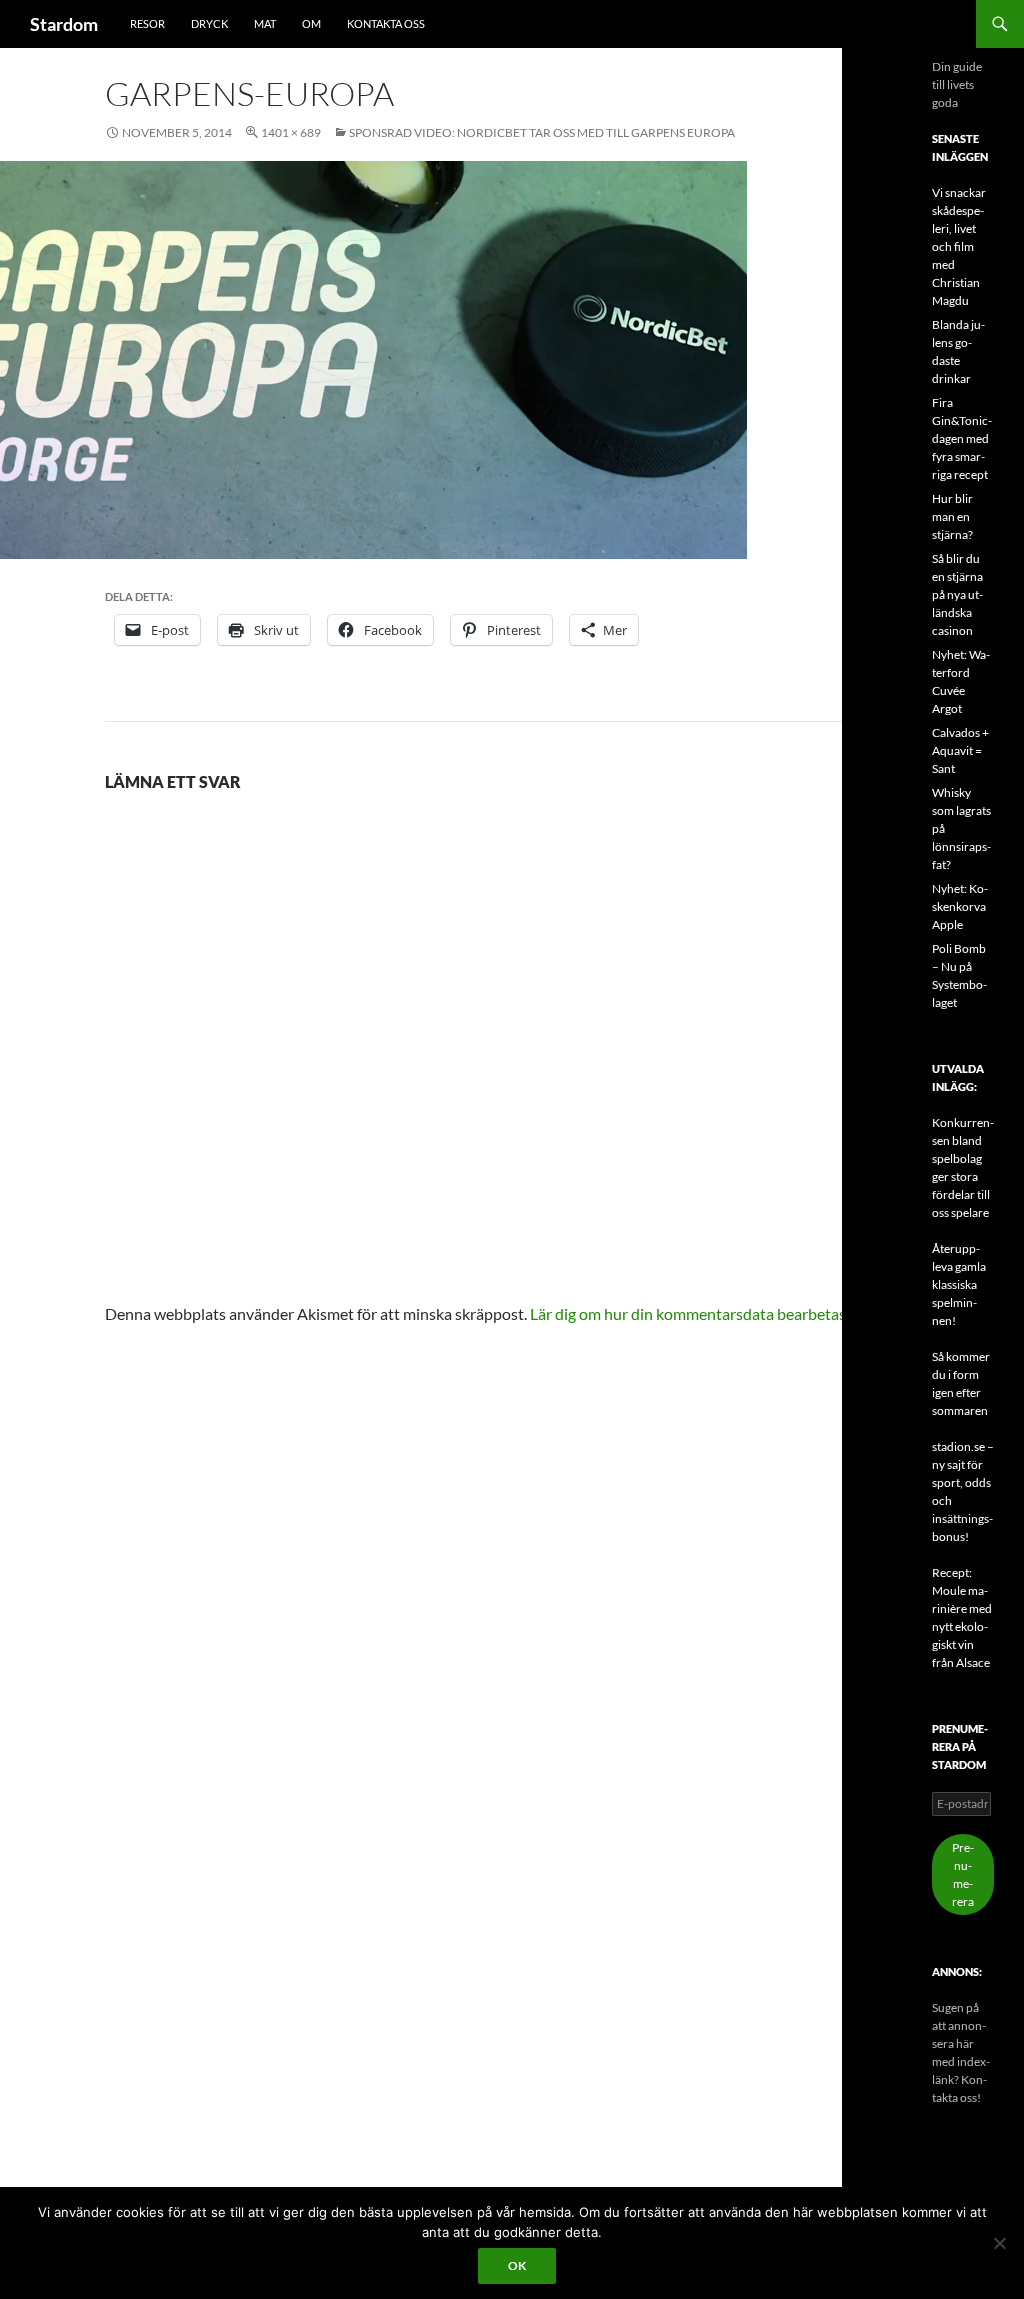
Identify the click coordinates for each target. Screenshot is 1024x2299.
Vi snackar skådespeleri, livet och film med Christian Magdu (959, 246)
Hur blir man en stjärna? (952, 516)
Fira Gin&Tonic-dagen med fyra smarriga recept (962, 438)
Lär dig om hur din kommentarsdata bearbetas (688, 1313)
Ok (517, 2265)
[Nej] (999, 2243)
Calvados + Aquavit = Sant (960, 750)
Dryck (209, 23)
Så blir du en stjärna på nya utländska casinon (957, 594)
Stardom (64, 24)
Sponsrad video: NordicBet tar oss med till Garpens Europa (542, 132)
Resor (147, 23)
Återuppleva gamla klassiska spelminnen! (959, 1284)
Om (311, 23)
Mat (265, 23)
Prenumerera (963, 1874)
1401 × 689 (291, 132)
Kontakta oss (386, 23)
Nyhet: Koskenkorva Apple (960, 906)
